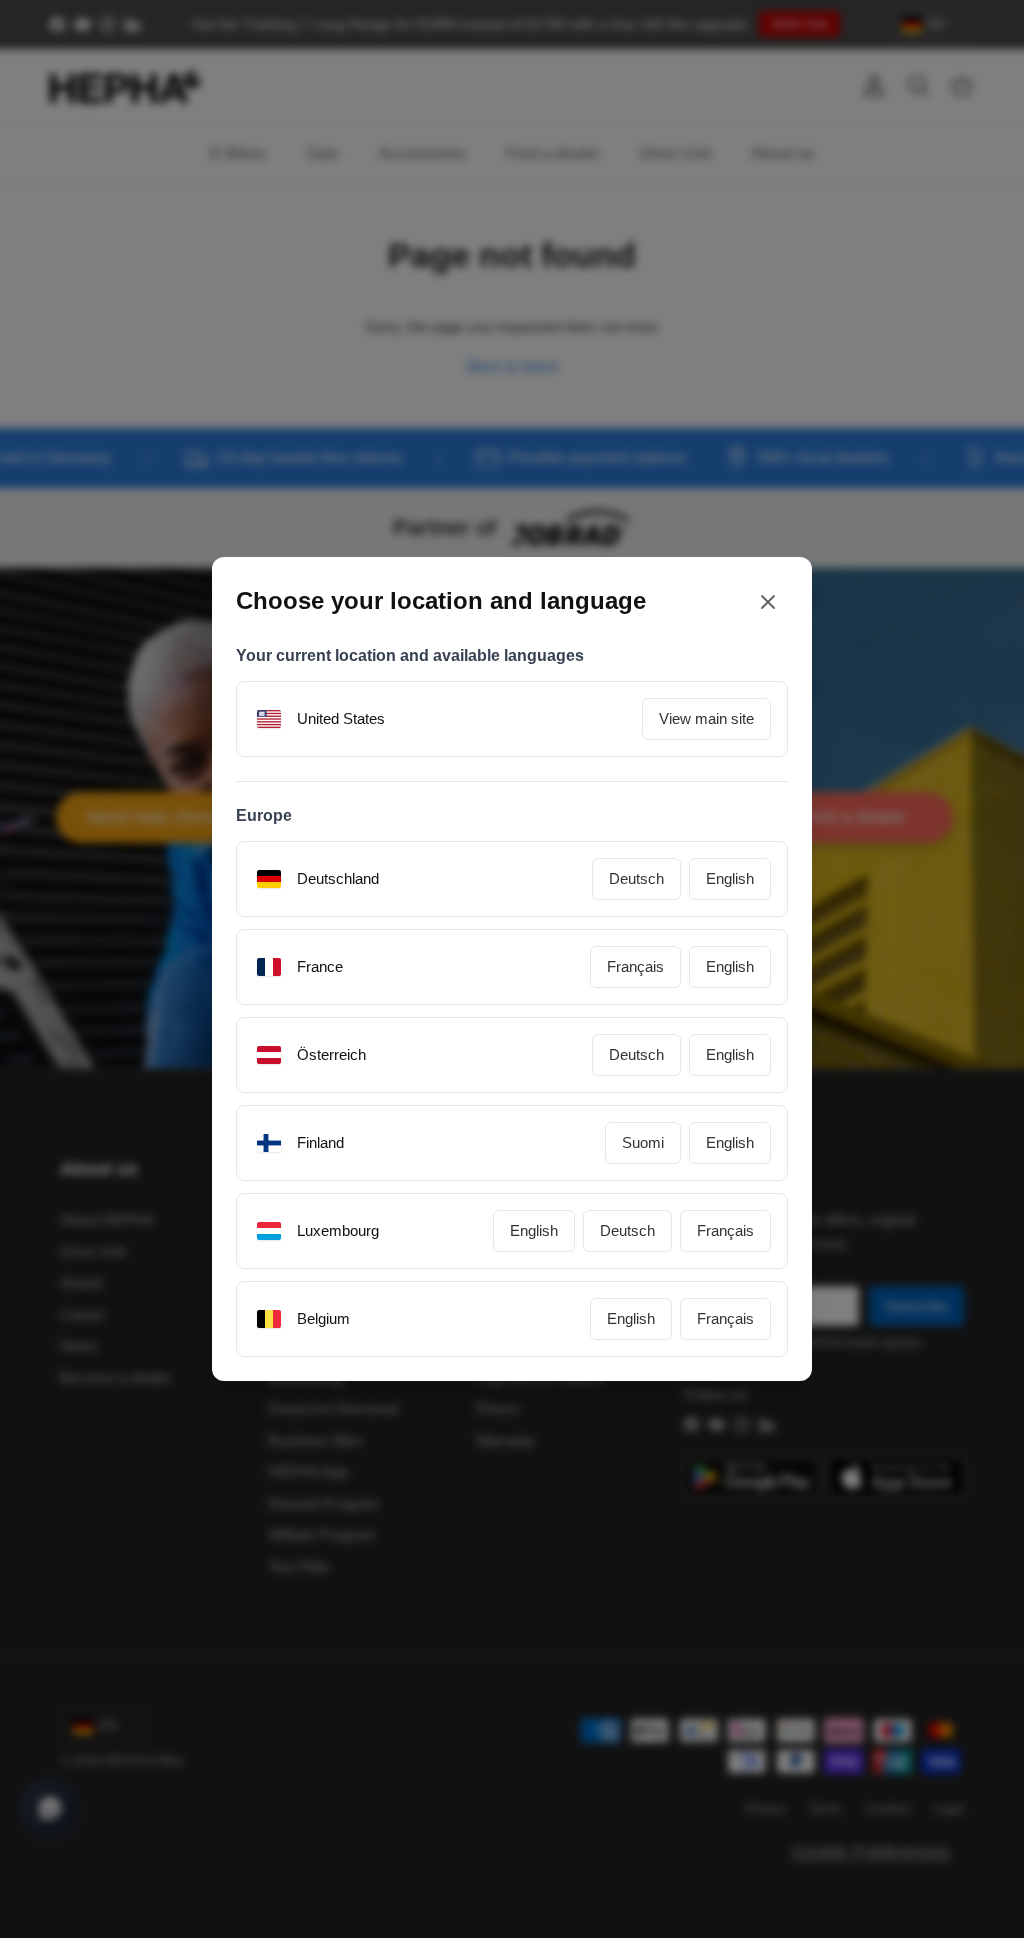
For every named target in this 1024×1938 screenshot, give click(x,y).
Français (635, 966)
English (730, 878)
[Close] (768, 601)
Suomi (643, 1142)
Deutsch (636, 878)
